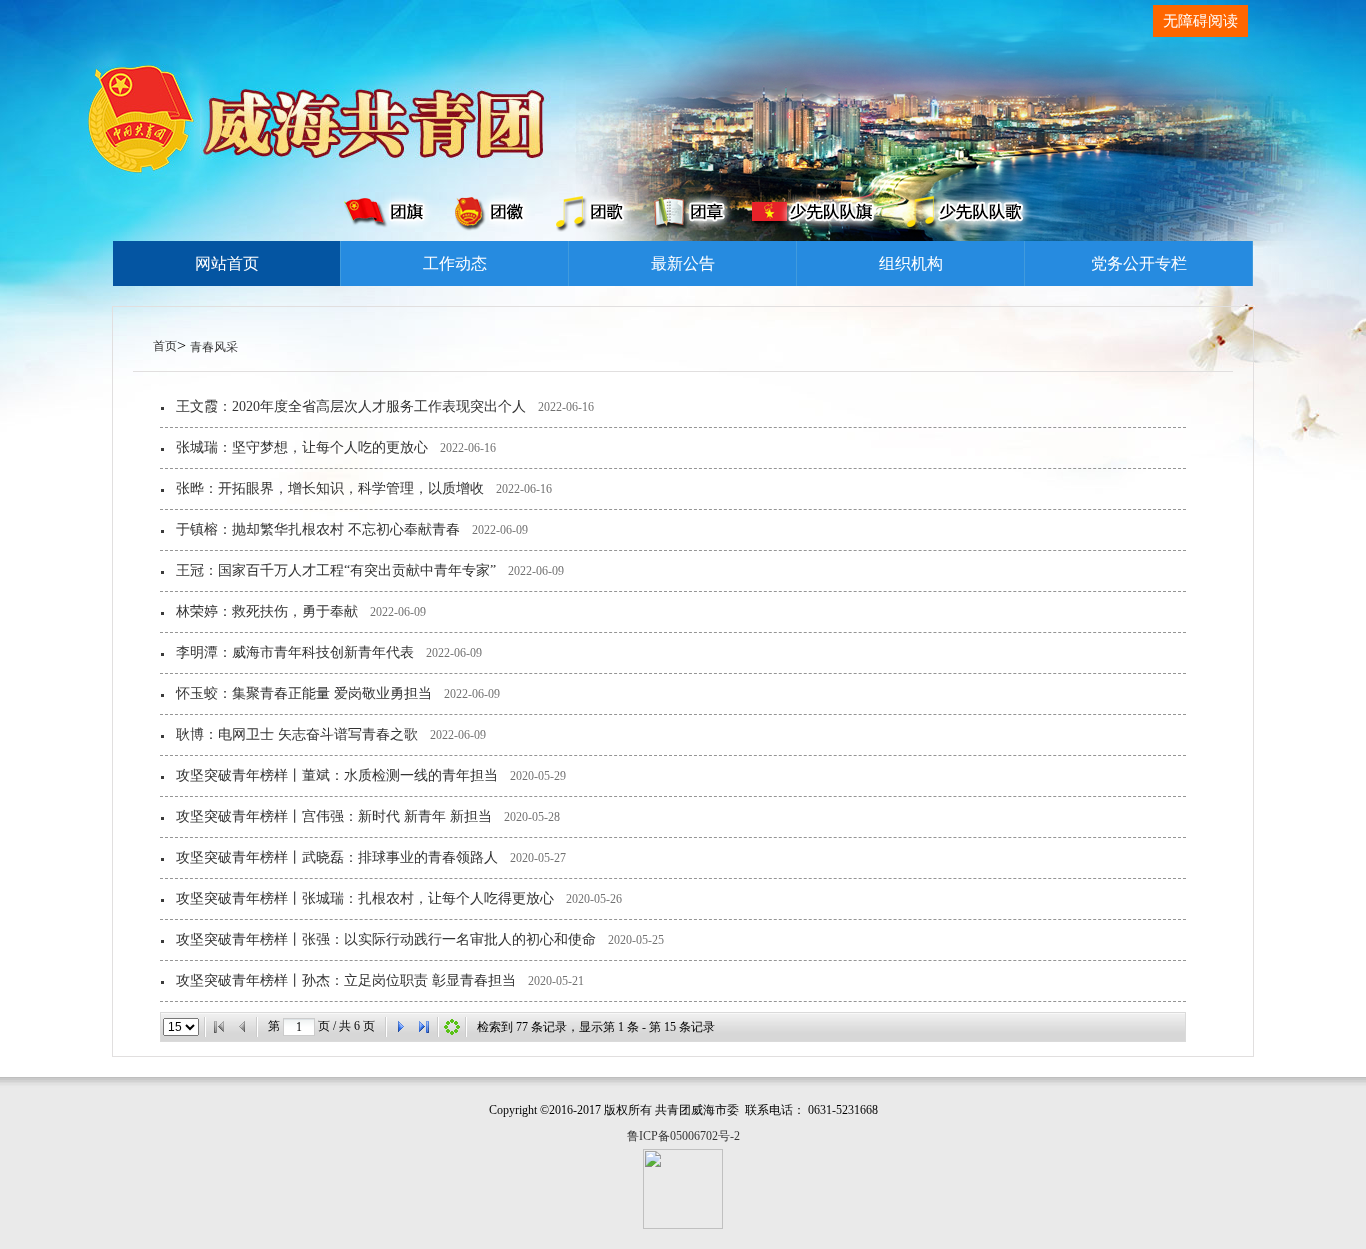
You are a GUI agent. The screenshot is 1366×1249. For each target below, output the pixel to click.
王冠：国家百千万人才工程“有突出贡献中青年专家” (336, 570)
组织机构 (911, 263)
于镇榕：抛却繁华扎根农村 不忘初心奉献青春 (318, 529)
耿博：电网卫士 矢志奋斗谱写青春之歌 (297, 734)
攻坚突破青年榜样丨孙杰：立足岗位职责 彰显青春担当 (346, 980)
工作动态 (455, 263)
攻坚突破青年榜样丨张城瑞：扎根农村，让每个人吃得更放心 (365, 898)
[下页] (400, 1027)
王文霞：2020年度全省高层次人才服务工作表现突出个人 (351, 406)
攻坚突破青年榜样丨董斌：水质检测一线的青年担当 (337, 775)
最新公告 (683, 263)
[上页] (243, 1027)
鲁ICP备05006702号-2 (683, 1136)
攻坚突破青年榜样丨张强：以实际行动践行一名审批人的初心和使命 (386, 939)
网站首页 (227, 263)
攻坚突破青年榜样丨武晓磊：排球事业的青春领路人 (337, 857)
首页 (165, 346)
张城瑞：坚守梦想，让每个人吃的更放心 (302, 447)
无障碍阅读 (1200, 21)
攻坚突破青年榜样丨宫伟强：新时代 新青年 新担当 (334, 816)
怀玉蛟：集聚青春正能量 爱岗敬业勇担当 (304, 693)
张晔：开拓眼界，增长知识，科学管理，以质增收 (330, 488)
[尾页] (424, 1027)
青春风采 (214, 347)
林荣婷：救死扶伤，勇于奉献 (267, 611)
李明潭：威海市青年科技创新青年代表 (295, 652)
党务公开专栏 (1139, 263)
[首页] (219, 1027)
